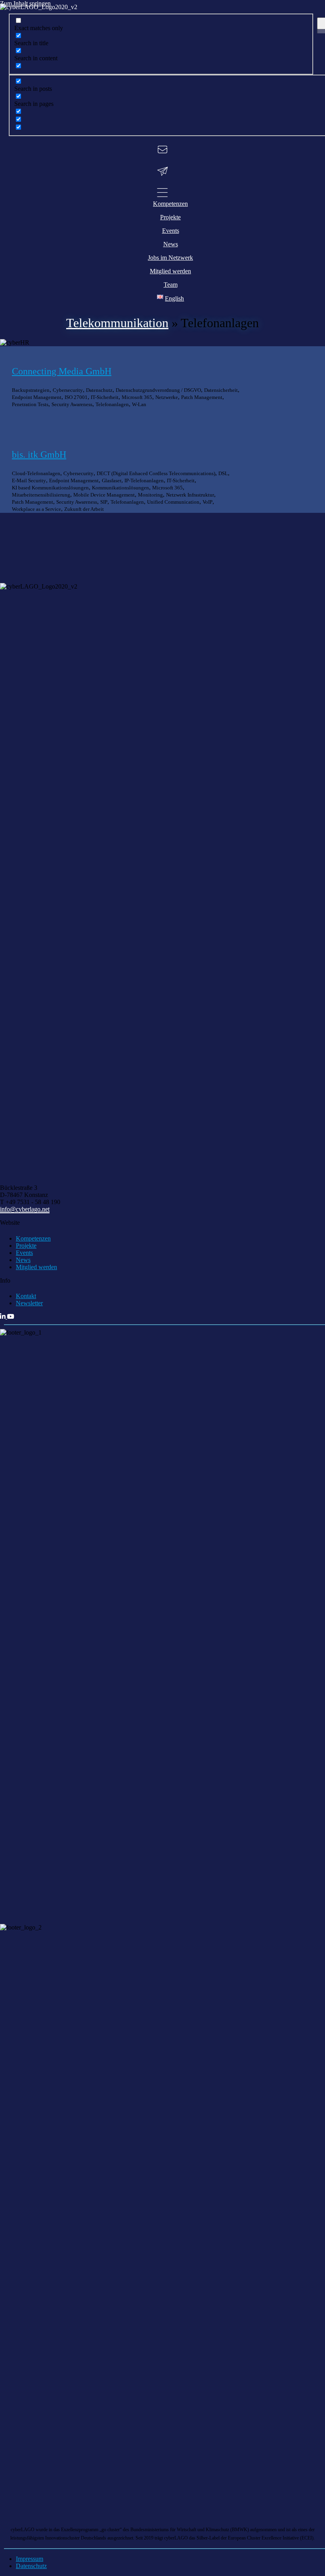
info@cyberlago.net (25, 1209)
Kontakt (26, 1296)
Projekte (26, 1246)
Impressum (30, 2559)
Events (24, 1253)
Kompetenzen (33, 1238)
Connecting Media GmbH (62, 371)
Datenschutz (31, 2566)
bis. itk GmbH (39, 455)
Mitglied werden (36, 1267)
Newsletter (29, 1303)
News (23, 1260)
